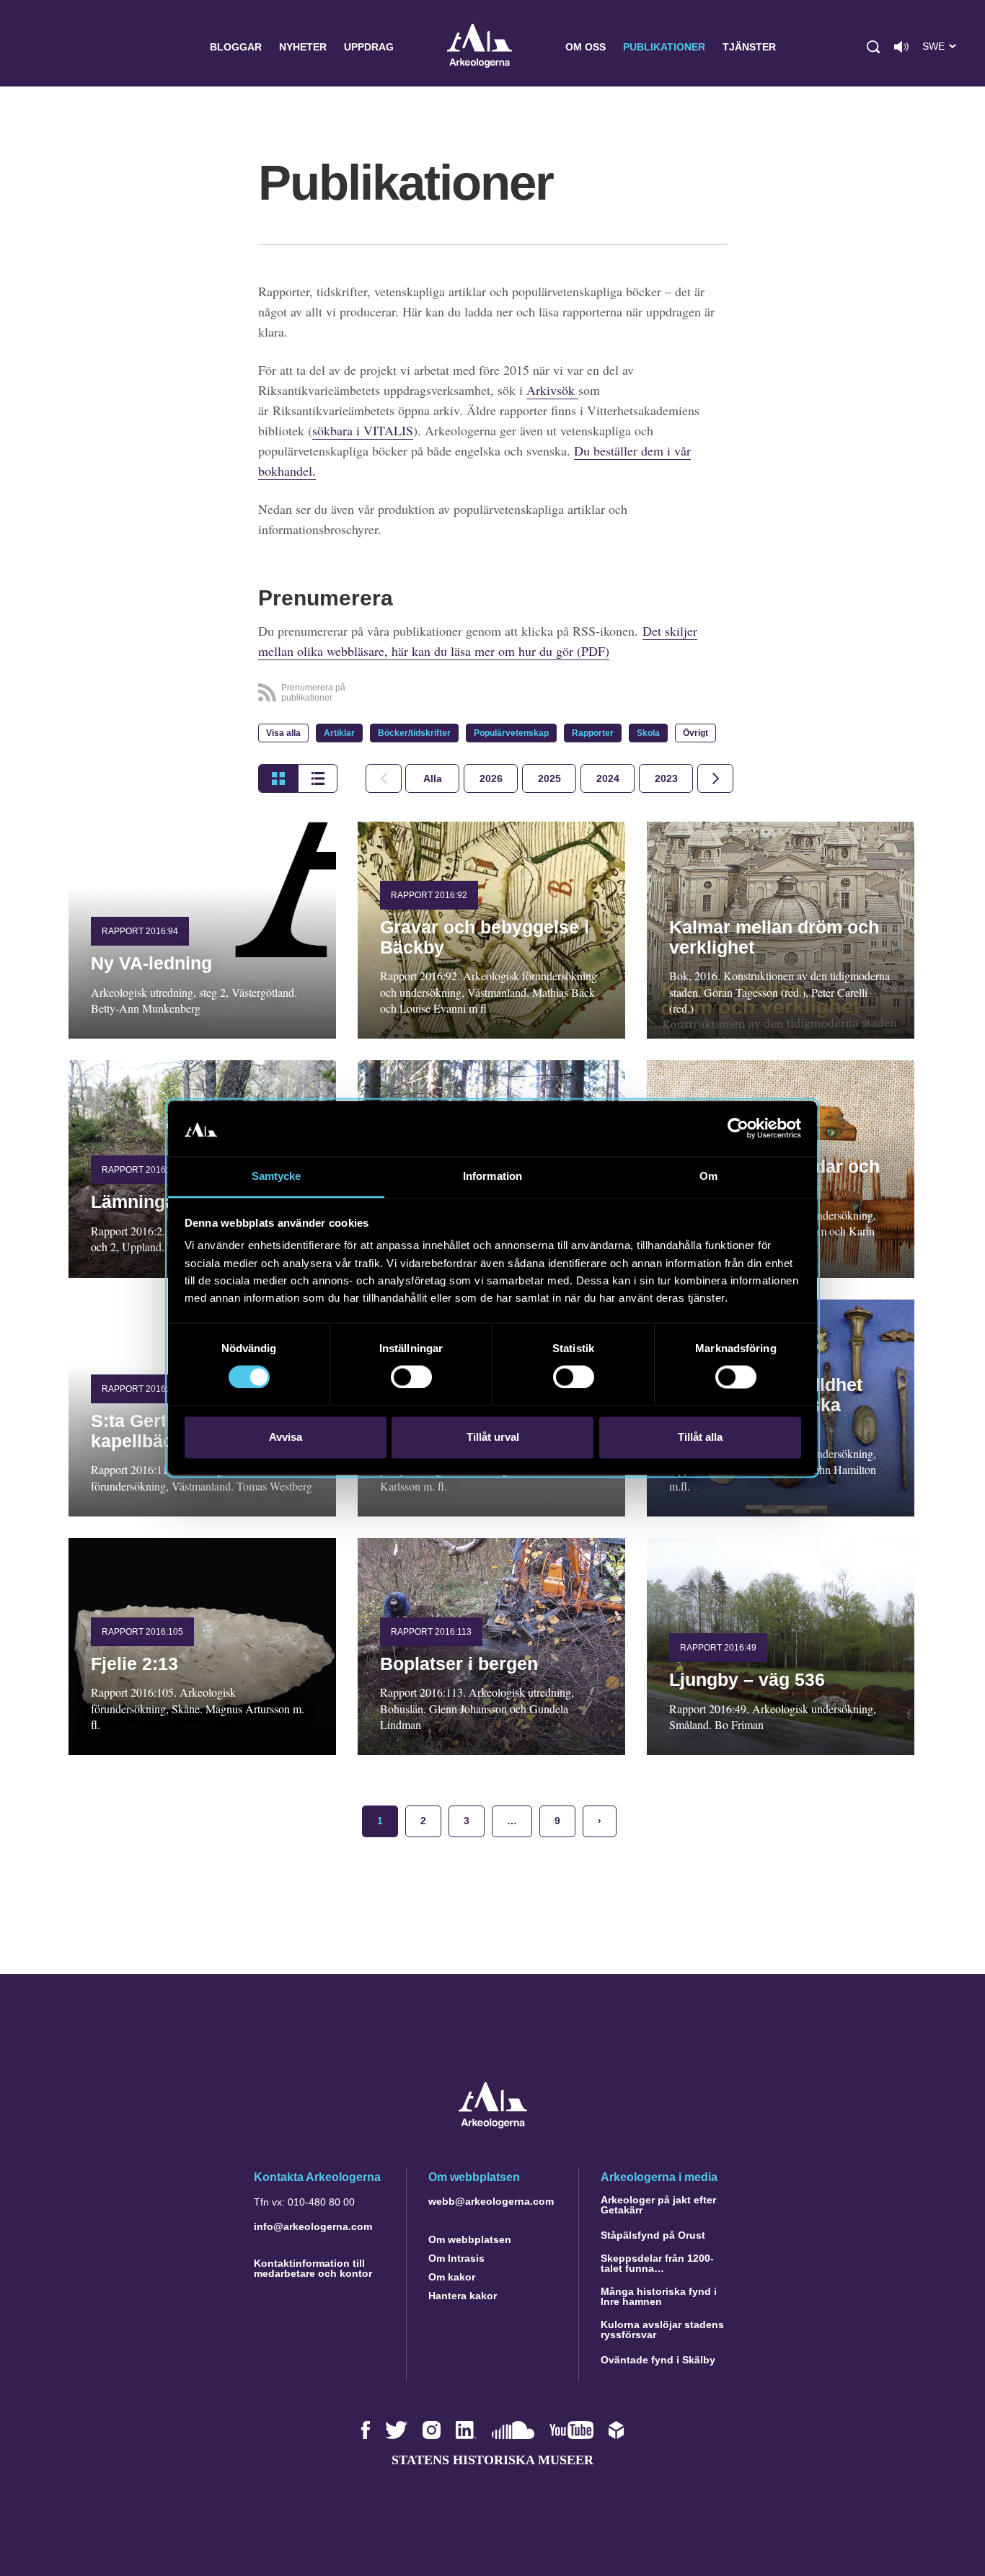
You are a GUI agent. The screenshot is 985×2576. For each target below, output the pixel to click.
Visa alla (283, 733)
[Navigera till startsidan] (493, 2124)
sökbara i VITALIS (363, 430)
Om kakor (452, 2277)
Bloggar (236, 47)
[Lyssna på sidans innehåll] (901, 47)
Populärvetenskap (511, 733)
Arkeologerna (480, 47)
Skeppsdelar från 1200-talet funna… (657, 2263)
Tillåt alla (700, 1437)
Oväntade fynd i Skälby (658, 2360)
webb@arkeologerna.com (491, 2201)
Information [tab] (492, 1176)
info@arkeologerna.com (313, 2226)
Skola (648, 733)
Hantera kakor (463, 2296)
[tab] (491, 778)
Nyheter (303, 47)
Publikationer (664, 47)
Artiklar (339, 733)
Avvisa (286, 1437)
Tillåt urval (493, 1437)
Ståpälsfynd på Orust (653, 2235)
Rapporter (593, 733)
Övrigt (695, 733)
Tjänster (749, 47)
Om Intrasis (456, 2258)
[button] (873, 47)
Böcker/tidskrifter (414, 733)
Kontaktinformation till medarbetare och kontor (313, 2268)
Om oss (586, 47)
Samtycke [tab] (277, 1176)
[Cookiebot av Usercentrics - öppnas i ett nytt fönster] (738, 1129)
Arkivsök (552, 390)
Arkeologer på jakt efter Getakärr (658, 2205)
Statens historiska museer (492, 2460)
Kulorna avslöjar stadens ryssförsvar (662, 2329)
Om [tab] (708, 1176)
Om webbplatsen (470, 2239)
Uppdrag (369, 47)
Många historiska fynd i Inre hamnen (659, 2296)
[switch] (411, 1377)
